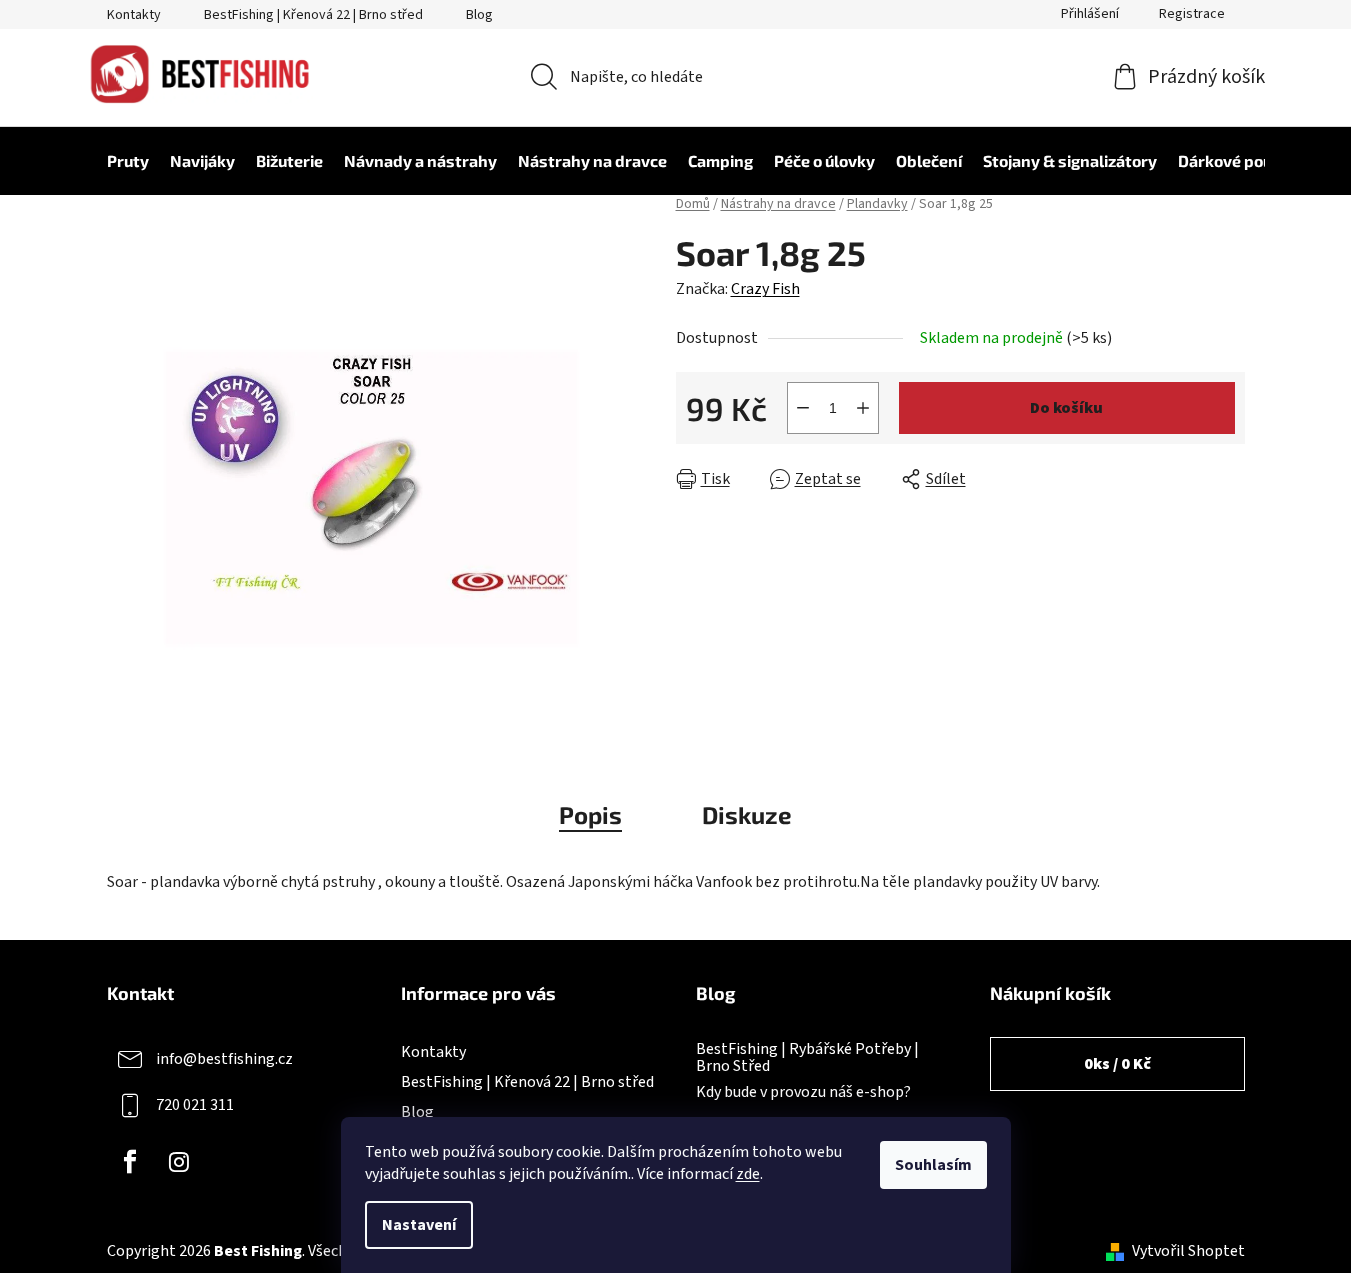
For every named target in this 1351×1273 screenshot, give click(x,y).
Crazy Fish (765, 289)
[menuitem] (118, 161)
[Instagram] (179, 1162)
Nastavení (419, 1225)
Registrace (1192, 14)
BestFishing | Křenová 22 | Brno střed (313, 15)
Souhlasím (933, 1165)
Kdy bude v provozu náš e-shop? (803, 1093)
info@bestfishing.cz (224, 1059)
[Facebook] (130, 1162)
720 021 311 (195, 1105)
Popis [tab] (590, 814)
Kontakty (134, 15)
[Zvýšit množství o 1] (863, 408)
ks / (1117, 1064)
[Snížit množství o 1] (803, 408)
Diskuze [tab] (747, 814)
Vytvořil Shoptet (1188, 1251)
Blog (479, 15)
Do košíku (1066, 408)
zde (748, 1174)
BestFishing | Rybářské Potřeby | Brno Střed (807, 1058)
